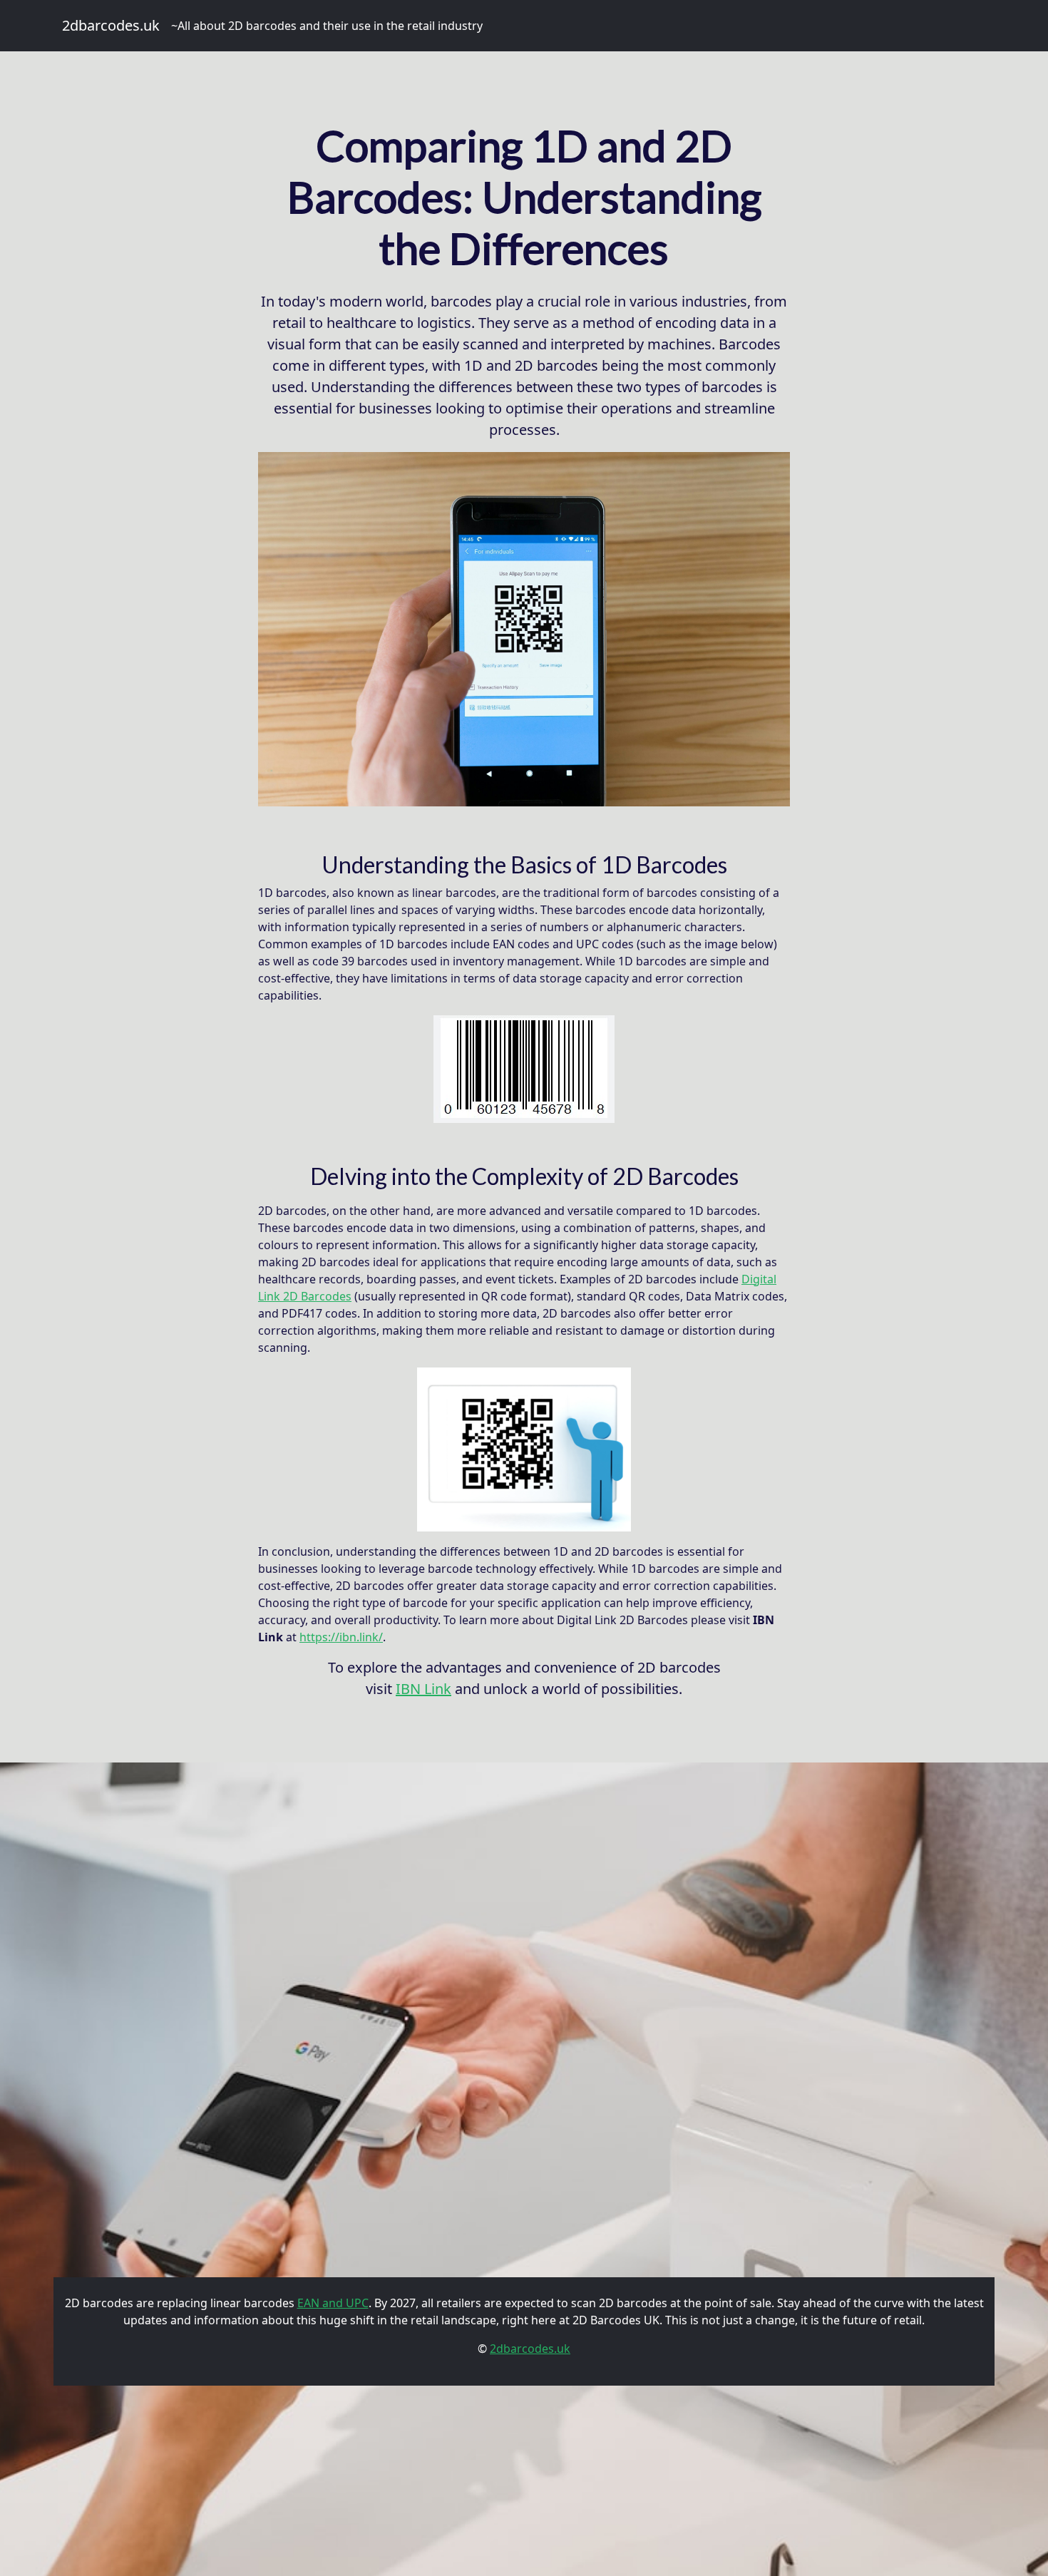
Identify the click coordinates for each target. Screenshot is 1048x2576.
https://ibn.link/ (341, 1637)
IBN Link (423, 1689)
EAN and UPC (333, 2303)
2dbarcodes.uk (111, 25)
